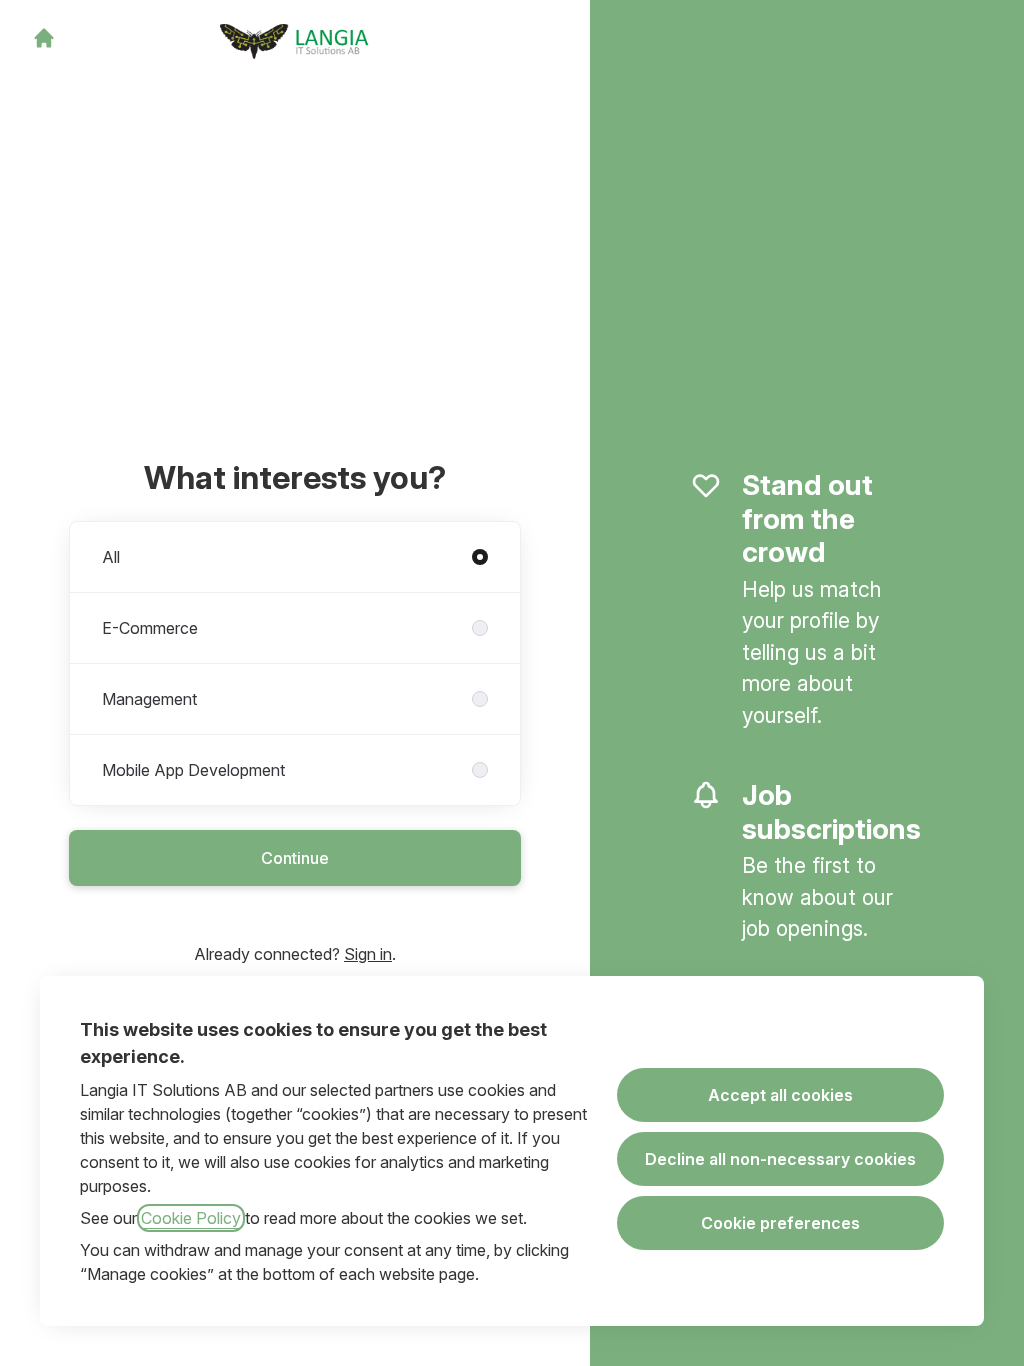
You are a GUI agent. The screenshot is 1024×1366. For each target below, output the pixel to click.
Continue (295, 858)
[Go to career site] (44, 38)
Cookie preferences (780, 1223)
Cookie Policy (191, 1218)
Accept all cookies (780, 1095)
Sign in (368, 954)
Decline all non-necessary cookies (780, 1159)
